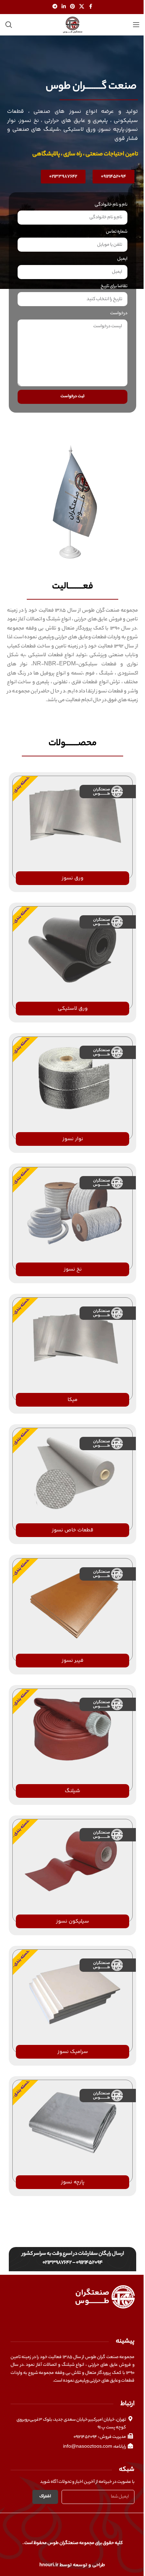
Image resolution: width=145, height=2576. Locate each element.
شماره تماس (117, 232)
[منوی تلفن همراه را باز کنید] (136, 25)
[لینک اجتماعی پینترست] (72, 7)
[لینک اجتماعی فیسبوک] (90, 7)
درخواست (119, 313)
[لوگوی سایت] (72, 24)
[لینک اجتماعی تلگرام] (55, 7)
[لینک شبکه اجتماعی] (82, 7)
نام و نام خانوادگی (111, 205)
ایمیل (122, 259)
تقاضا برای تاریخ (114, 286)
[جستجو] (9, 25)
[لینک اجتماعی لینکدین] (64, 7)
